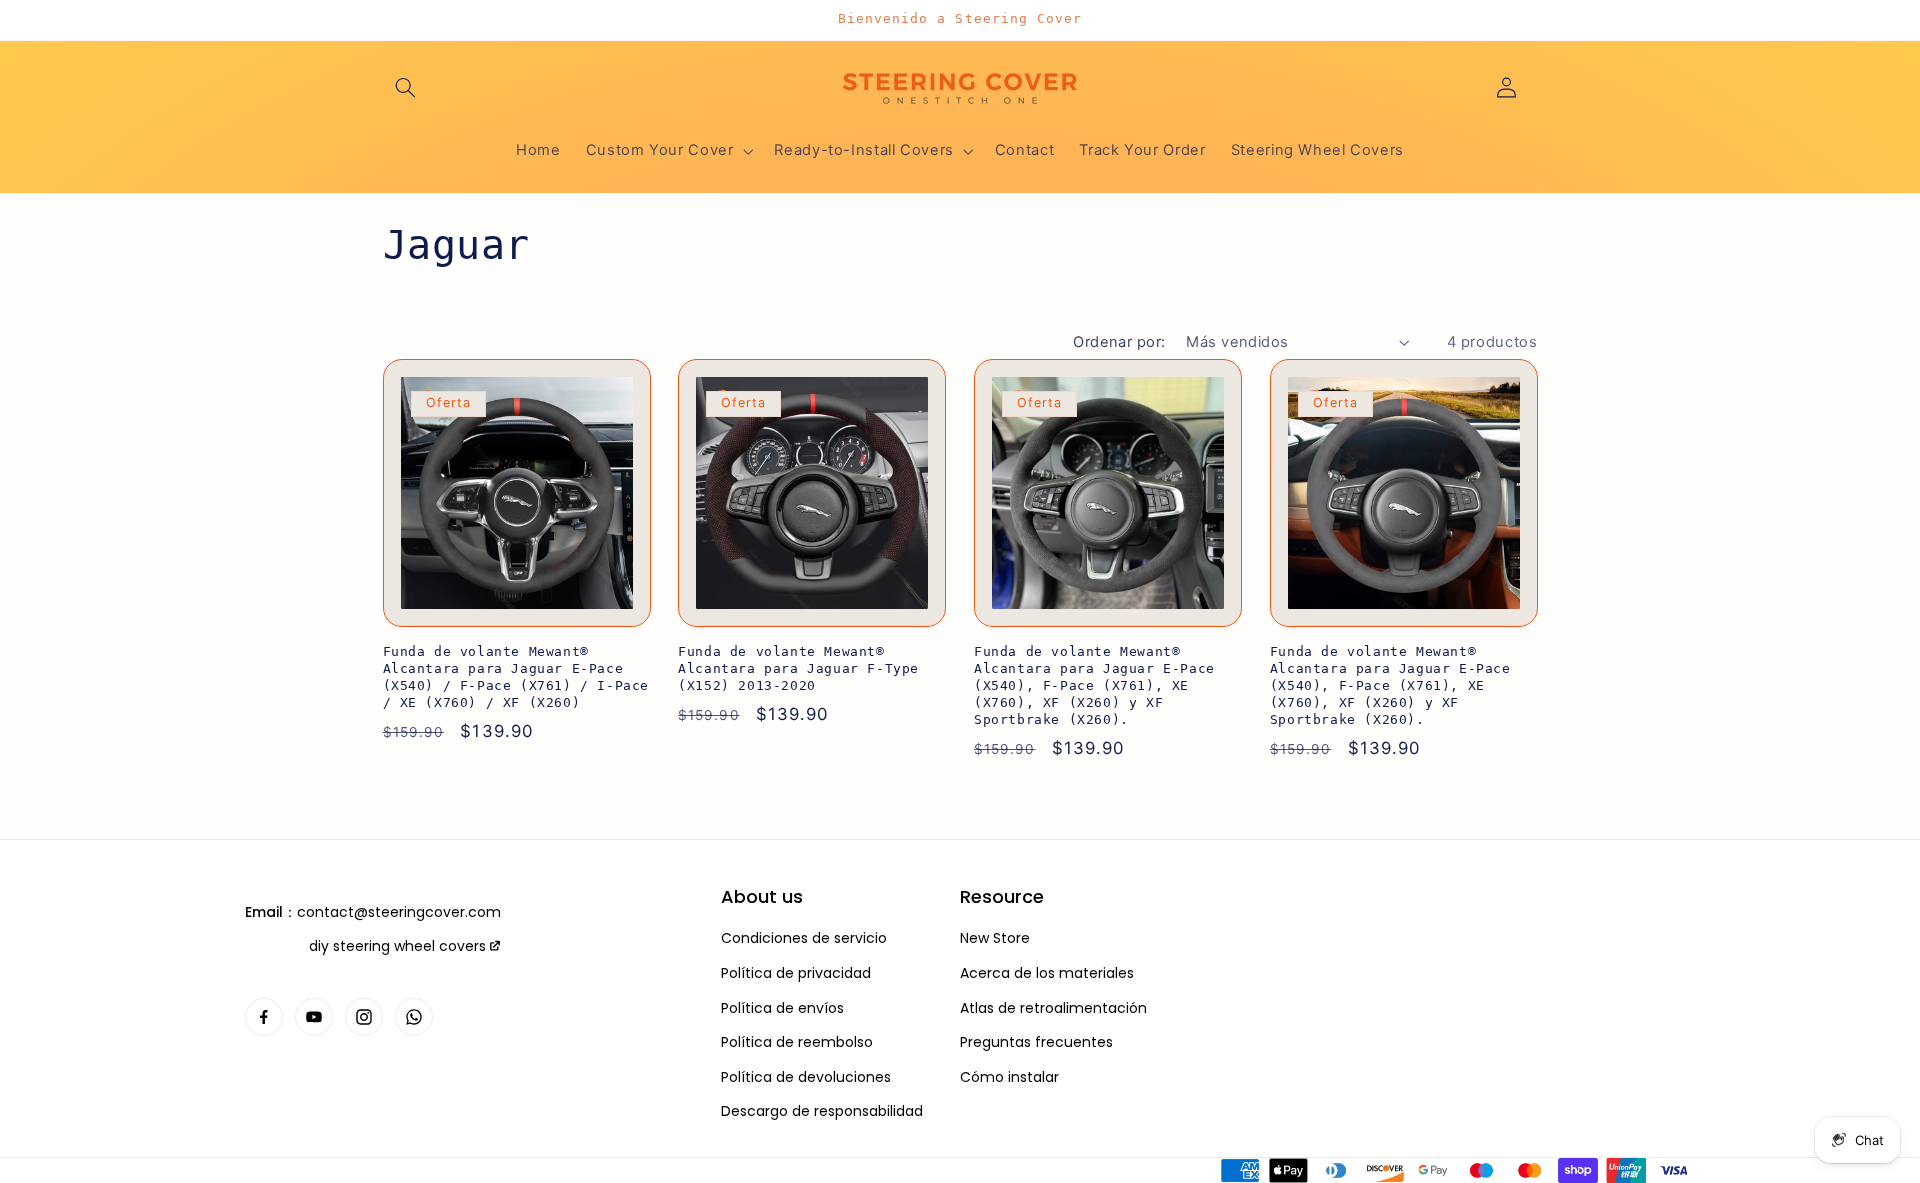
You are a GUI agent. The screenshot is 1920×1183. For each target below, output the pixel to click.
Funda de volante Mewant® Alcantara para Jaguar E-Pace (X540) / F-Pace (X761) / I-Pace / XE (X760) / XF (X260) (516, 677)
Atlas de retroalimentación (1053, 1008)
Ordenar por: (1119, 342)
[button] (406, 87)
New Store (995, 938)
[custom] (264, 1017)
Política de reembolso (797, 1042)
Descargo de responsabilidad (822, 1111)
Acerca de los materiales (1047, 973)
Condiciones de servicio (804, 938)
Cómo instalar (1009, 1077)
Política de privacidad (796, 973)
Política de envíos (782, 1008)
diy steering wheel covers (397, 946)
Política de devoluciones (806, 1077)
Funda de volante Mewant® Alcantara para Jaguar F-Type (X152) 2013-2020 (798, 668)
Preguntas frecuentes (1036, 1042)
